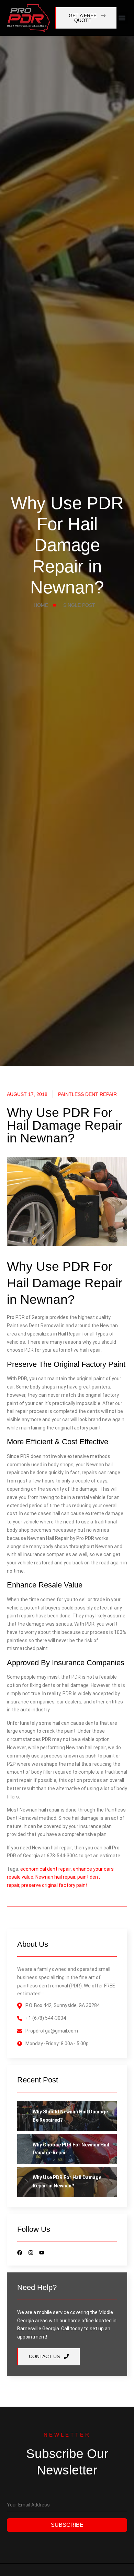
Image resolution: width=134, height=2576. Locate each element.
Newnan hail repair (55, 1877)
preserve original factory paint (54, 1885)
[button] (122, 18)
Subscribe (67, 2525)
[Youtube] (42, 2253)
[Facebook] (20, 2253)
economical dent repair (46, 1869)
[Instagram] (31, 2253)
